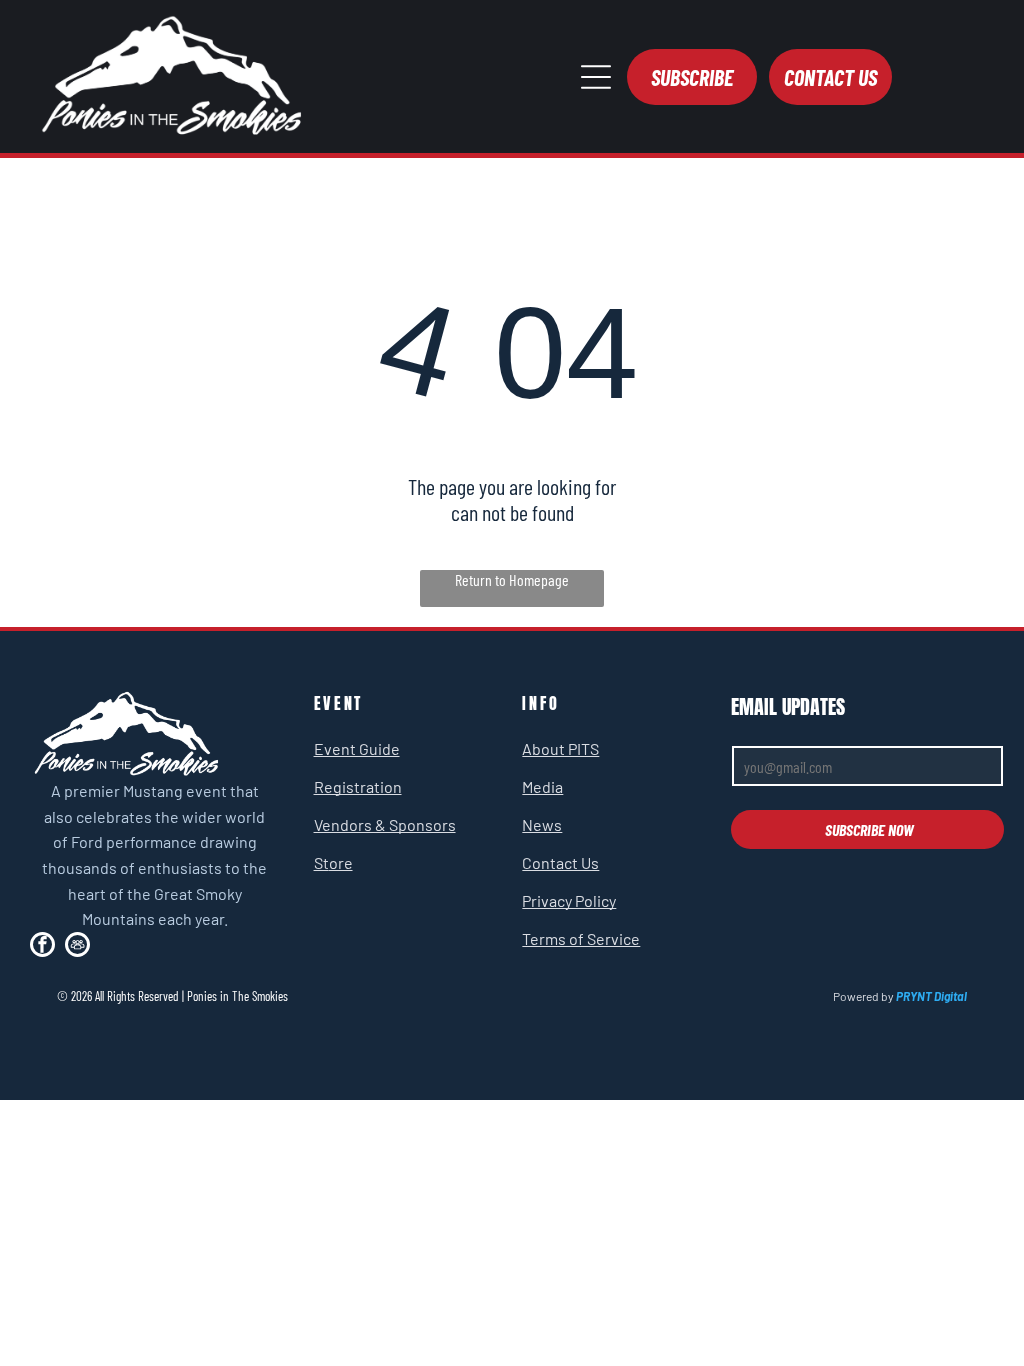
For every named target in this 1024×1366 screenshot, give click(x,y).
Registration (358, 786)
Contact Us (560, 862)
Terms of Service (581, 938)
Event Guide (357, 748)
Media (542, 786)
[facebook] (42, 947)
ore (341, 862)
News (542, 824)
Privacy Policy (569, 900)
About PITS (560, 748)
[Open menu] (596, 77)
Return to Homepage (512, 579)
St (321, 862)
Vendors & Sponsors (385, 824)
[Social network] (77, 947)
